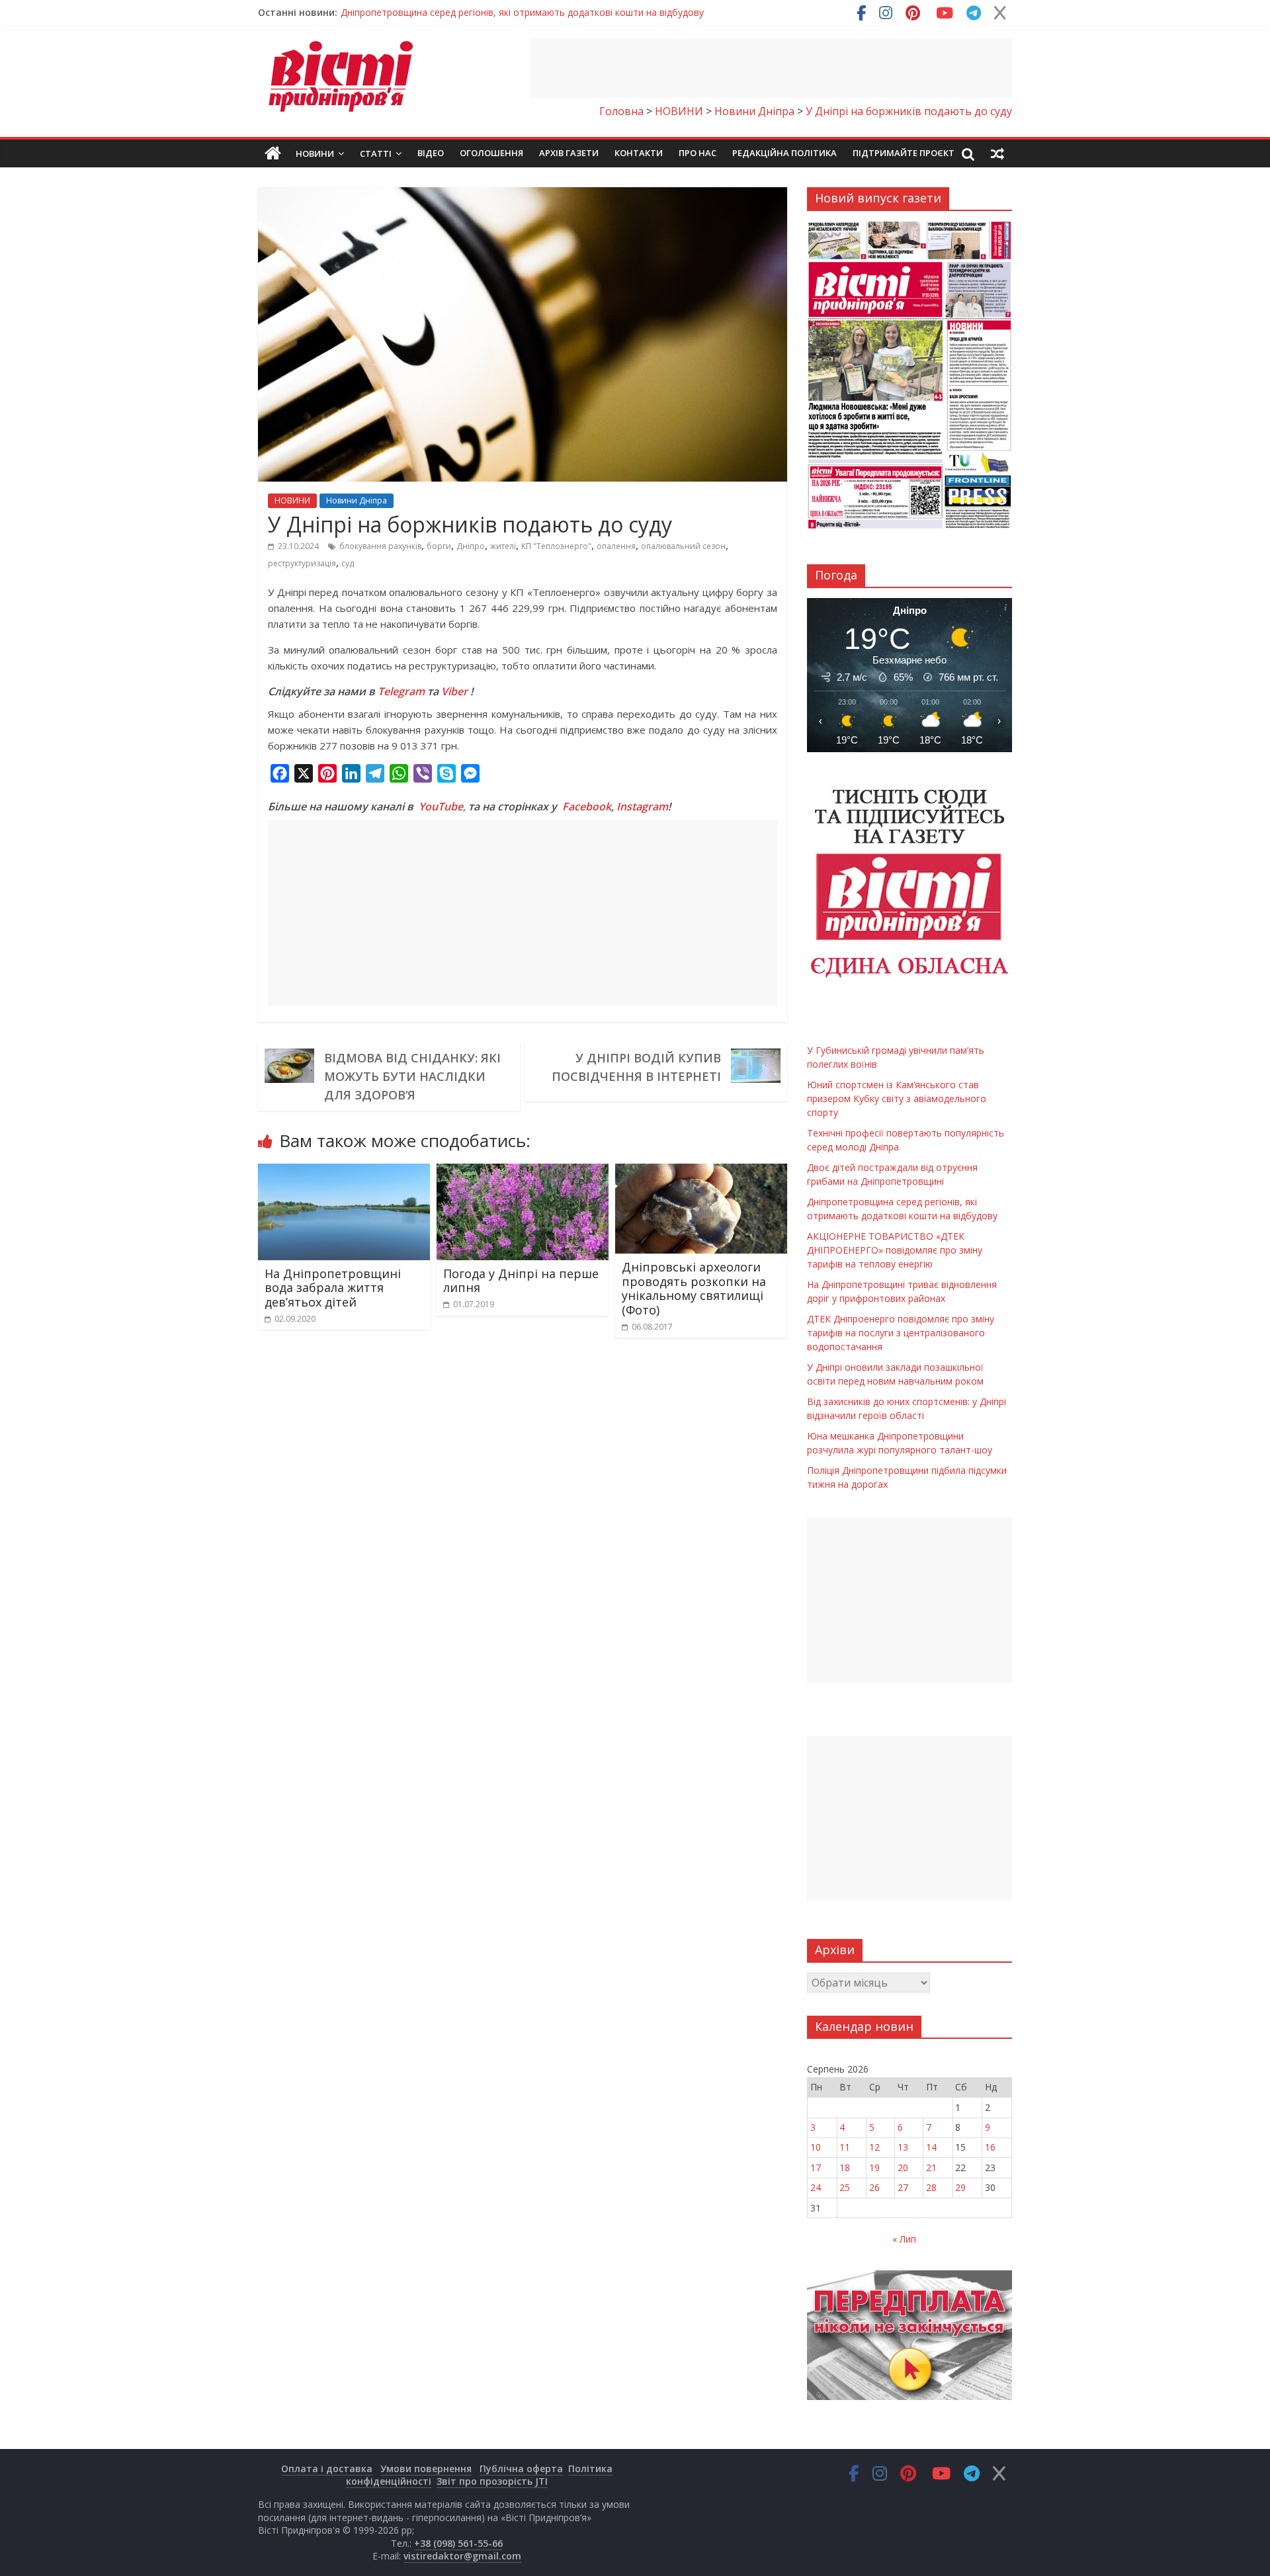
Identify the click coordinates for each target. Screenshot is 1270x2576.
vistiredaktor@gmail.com (462, 2556)
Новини (315, 153)
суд (348, 563)
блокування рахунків (380, 546)
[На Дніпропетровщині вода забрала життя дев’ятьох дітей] (344, 1172)
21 (931, 2168)
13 (903, 2147)
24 (816, 2187)
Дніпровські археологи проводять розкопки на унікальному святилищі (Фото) (694, 1288)
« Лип (904, 2239)
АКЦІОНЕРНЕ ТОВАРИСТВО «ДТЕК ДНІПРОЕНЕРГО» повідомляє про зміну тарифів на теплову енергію (895, 1250)
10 (816, 2147)
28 (931, 2187)
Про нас (698, 153)
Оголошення (491, 153)
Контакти (639, 153)
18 (845, 2168)
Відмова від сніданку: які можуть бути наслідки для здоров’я (412, 1076)
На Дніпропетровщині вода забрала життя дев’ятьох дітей (333, 1288)
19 (874, 2168)
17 (816, 2168)
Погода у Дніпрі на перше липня (521, 1281)
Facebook (587, 806)
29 (960, 2187)
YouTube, (442, 806)
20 (903, 2168)
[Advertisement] (771, 68)
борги (439, 546)
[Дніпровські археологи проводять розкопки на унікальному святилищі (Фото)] (701, 1172)
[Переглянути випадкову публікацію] (997, 153)
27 (903, 2187)
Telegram (401, 691)
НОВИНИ (292, 500)
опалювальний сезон (683, 546)
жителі (503, 546)
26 (874, 2187)
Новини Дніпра (357, 500)
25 (845, 2187)
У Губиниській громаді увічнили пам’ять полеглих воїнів (466, 12)
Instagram (642, 806)
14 (931, 2147)
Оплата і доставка (327, 2469)
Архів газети (569, 153)
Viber (454, 691)
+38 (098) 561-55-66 (458, 2543)
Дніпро (471, 546)
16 (990, 2147)
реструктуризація (302, 563)
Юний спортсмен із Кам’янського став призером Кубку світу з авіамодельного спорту (897, 1098)
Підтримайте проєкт (904, 153)
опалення (616, 546)
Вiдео (431, 153)
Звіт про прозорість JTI (492, 2481)
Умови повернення (426, 2469)
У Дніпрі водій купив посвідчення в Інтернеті (636, 1067)
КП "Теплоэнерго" (556, 546)
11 (845, 2147)
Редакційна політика (784, 153)
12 (874, 2147)
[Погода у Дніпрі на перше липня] (523, 1172)
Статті (376, 153)
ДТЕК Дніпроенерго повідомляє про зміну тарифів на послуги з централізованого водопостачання (901, 1333)
